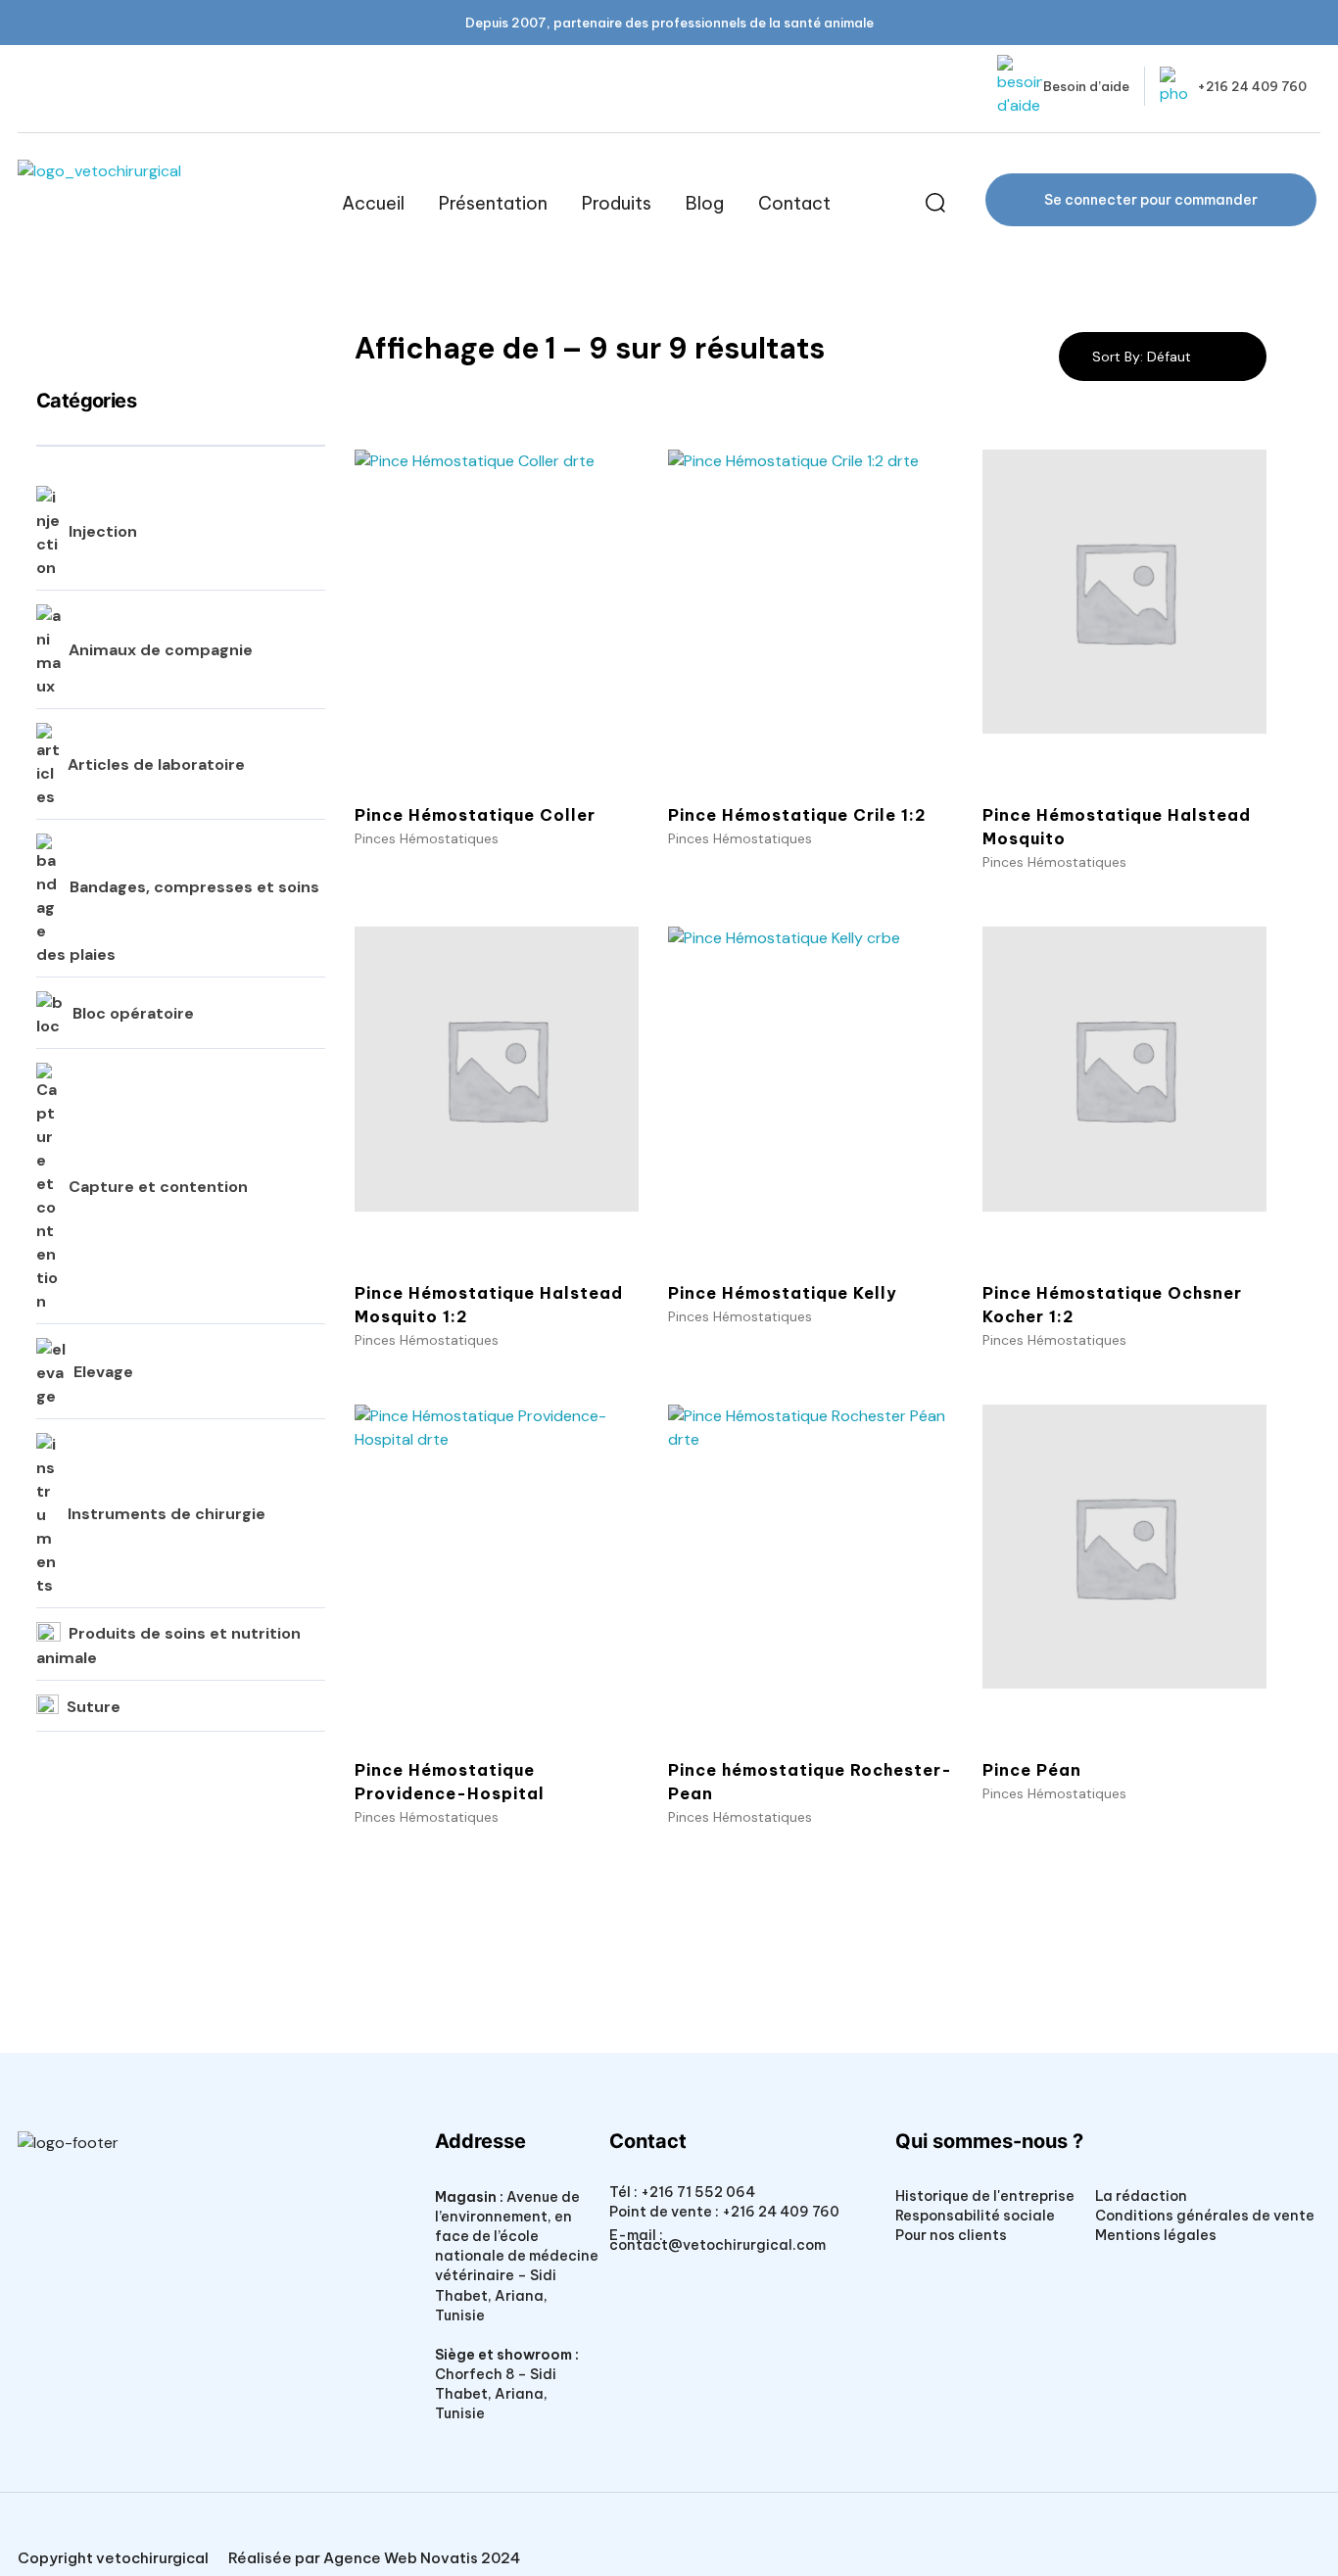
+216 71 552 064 (696, 2192)
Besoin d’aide (1086, 86)
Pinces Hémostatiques (427, 838)
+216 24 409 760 (1252, 86)
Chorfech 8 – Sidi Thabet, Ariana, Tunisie (496, 2394)
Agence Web (370, 2558)
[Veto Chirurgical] (164, 203)
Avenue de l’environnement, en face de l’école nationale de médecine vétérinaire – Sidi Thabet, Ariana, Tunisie (517, 2256)
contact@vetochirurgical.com (717, 2245)
